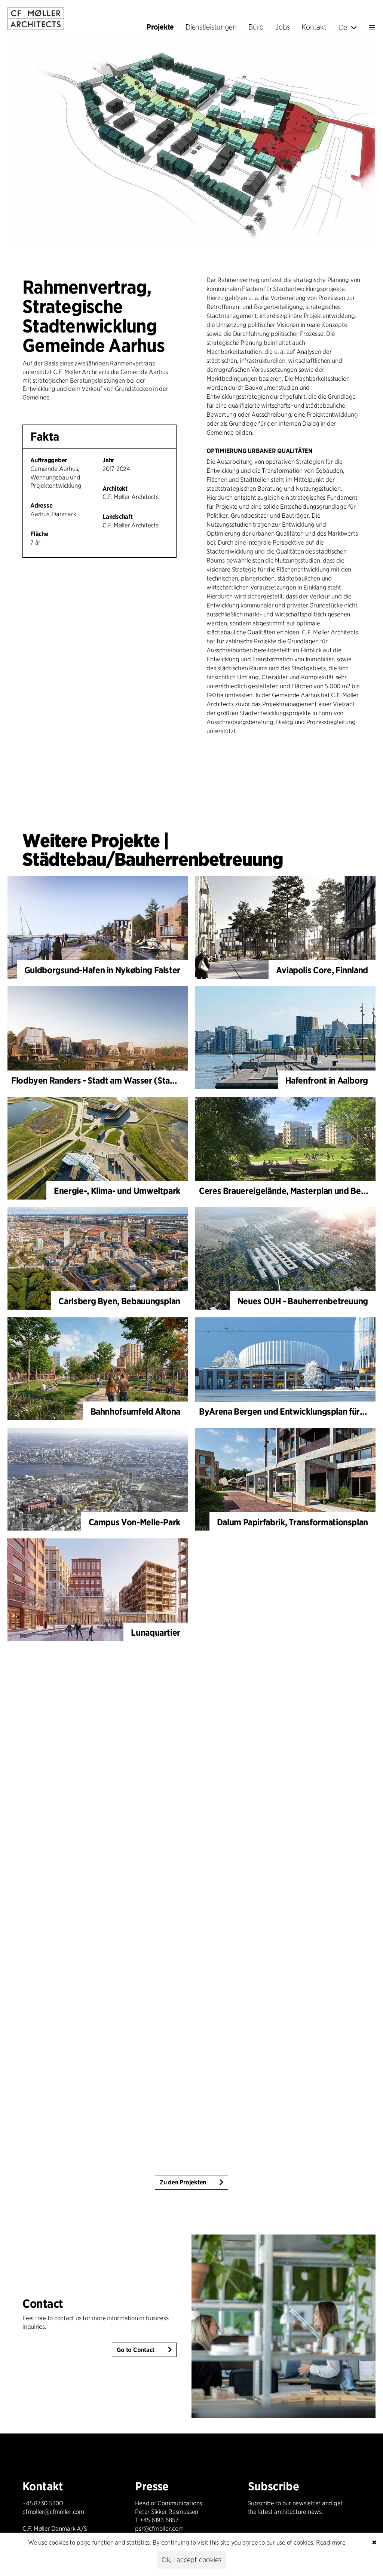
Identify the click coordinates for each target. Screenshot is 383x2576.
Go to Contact (136, 2350)
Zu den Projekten (183, 2182)
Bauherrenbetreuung (199, 859)
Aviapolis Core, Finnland (322, 970)
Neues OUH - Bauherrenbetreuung (303, 1301)
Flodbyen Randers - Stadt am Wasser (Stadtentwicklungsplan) (130, 1080)
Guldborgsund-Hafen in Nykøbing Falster (102, 970)
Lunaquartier (156, 1632)
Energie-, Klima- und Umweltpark (117, 1191)
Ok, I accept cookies (191, 2560)
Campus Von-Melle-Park (134, 1522)
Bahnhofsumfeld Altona (135, 1411)
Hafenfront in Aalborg (327, 1080)
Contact (43, 2303)
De (343, 27)
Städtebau (64, 859)
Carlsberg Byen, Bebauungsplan (119, 1301)
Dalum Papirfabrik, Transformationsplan (292, 1522)
